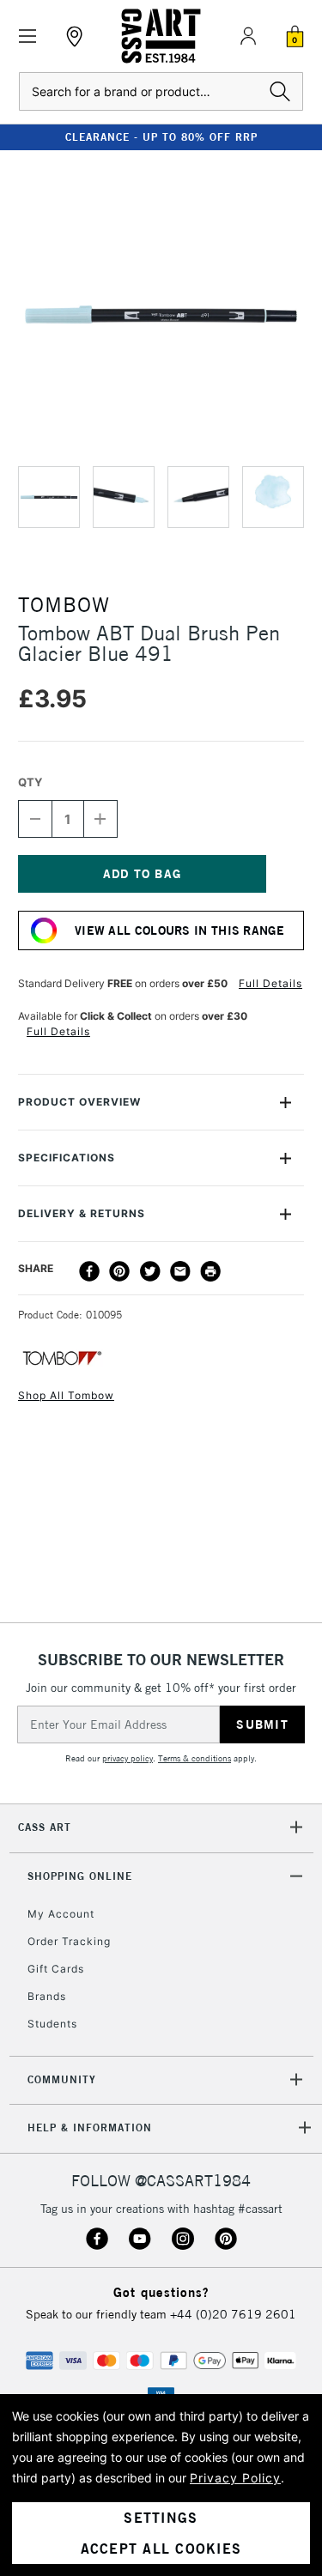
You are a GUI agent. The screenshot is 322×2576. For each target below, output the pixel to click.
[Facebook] (89, 1271)
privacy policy (128, 1758)
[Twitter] (150, 1271)
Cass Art (45, 1827)
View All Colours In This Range (179, 930)
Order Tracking (69, 1941)
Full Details (270, 983)
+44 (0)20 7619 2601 (233, 2314)
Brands (47, 1996)
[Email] (180, 1271)
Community (62, 2079)
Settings (161, 2518)
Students (52, 2024)
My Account (61, 1914)
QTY (30, 782)
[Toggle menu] (28, 36)
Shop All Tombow (66, 1395)
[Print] (210, 1271)
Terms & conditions (194, 1758)
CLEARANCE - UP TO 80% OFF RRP (161, 137)
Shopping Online (80, 1876)
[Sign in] (248, 36)
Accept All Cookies (161, 2549)
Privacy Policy (235, 2478)
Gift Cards (56, 1969)
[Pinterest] (119, 1271)
